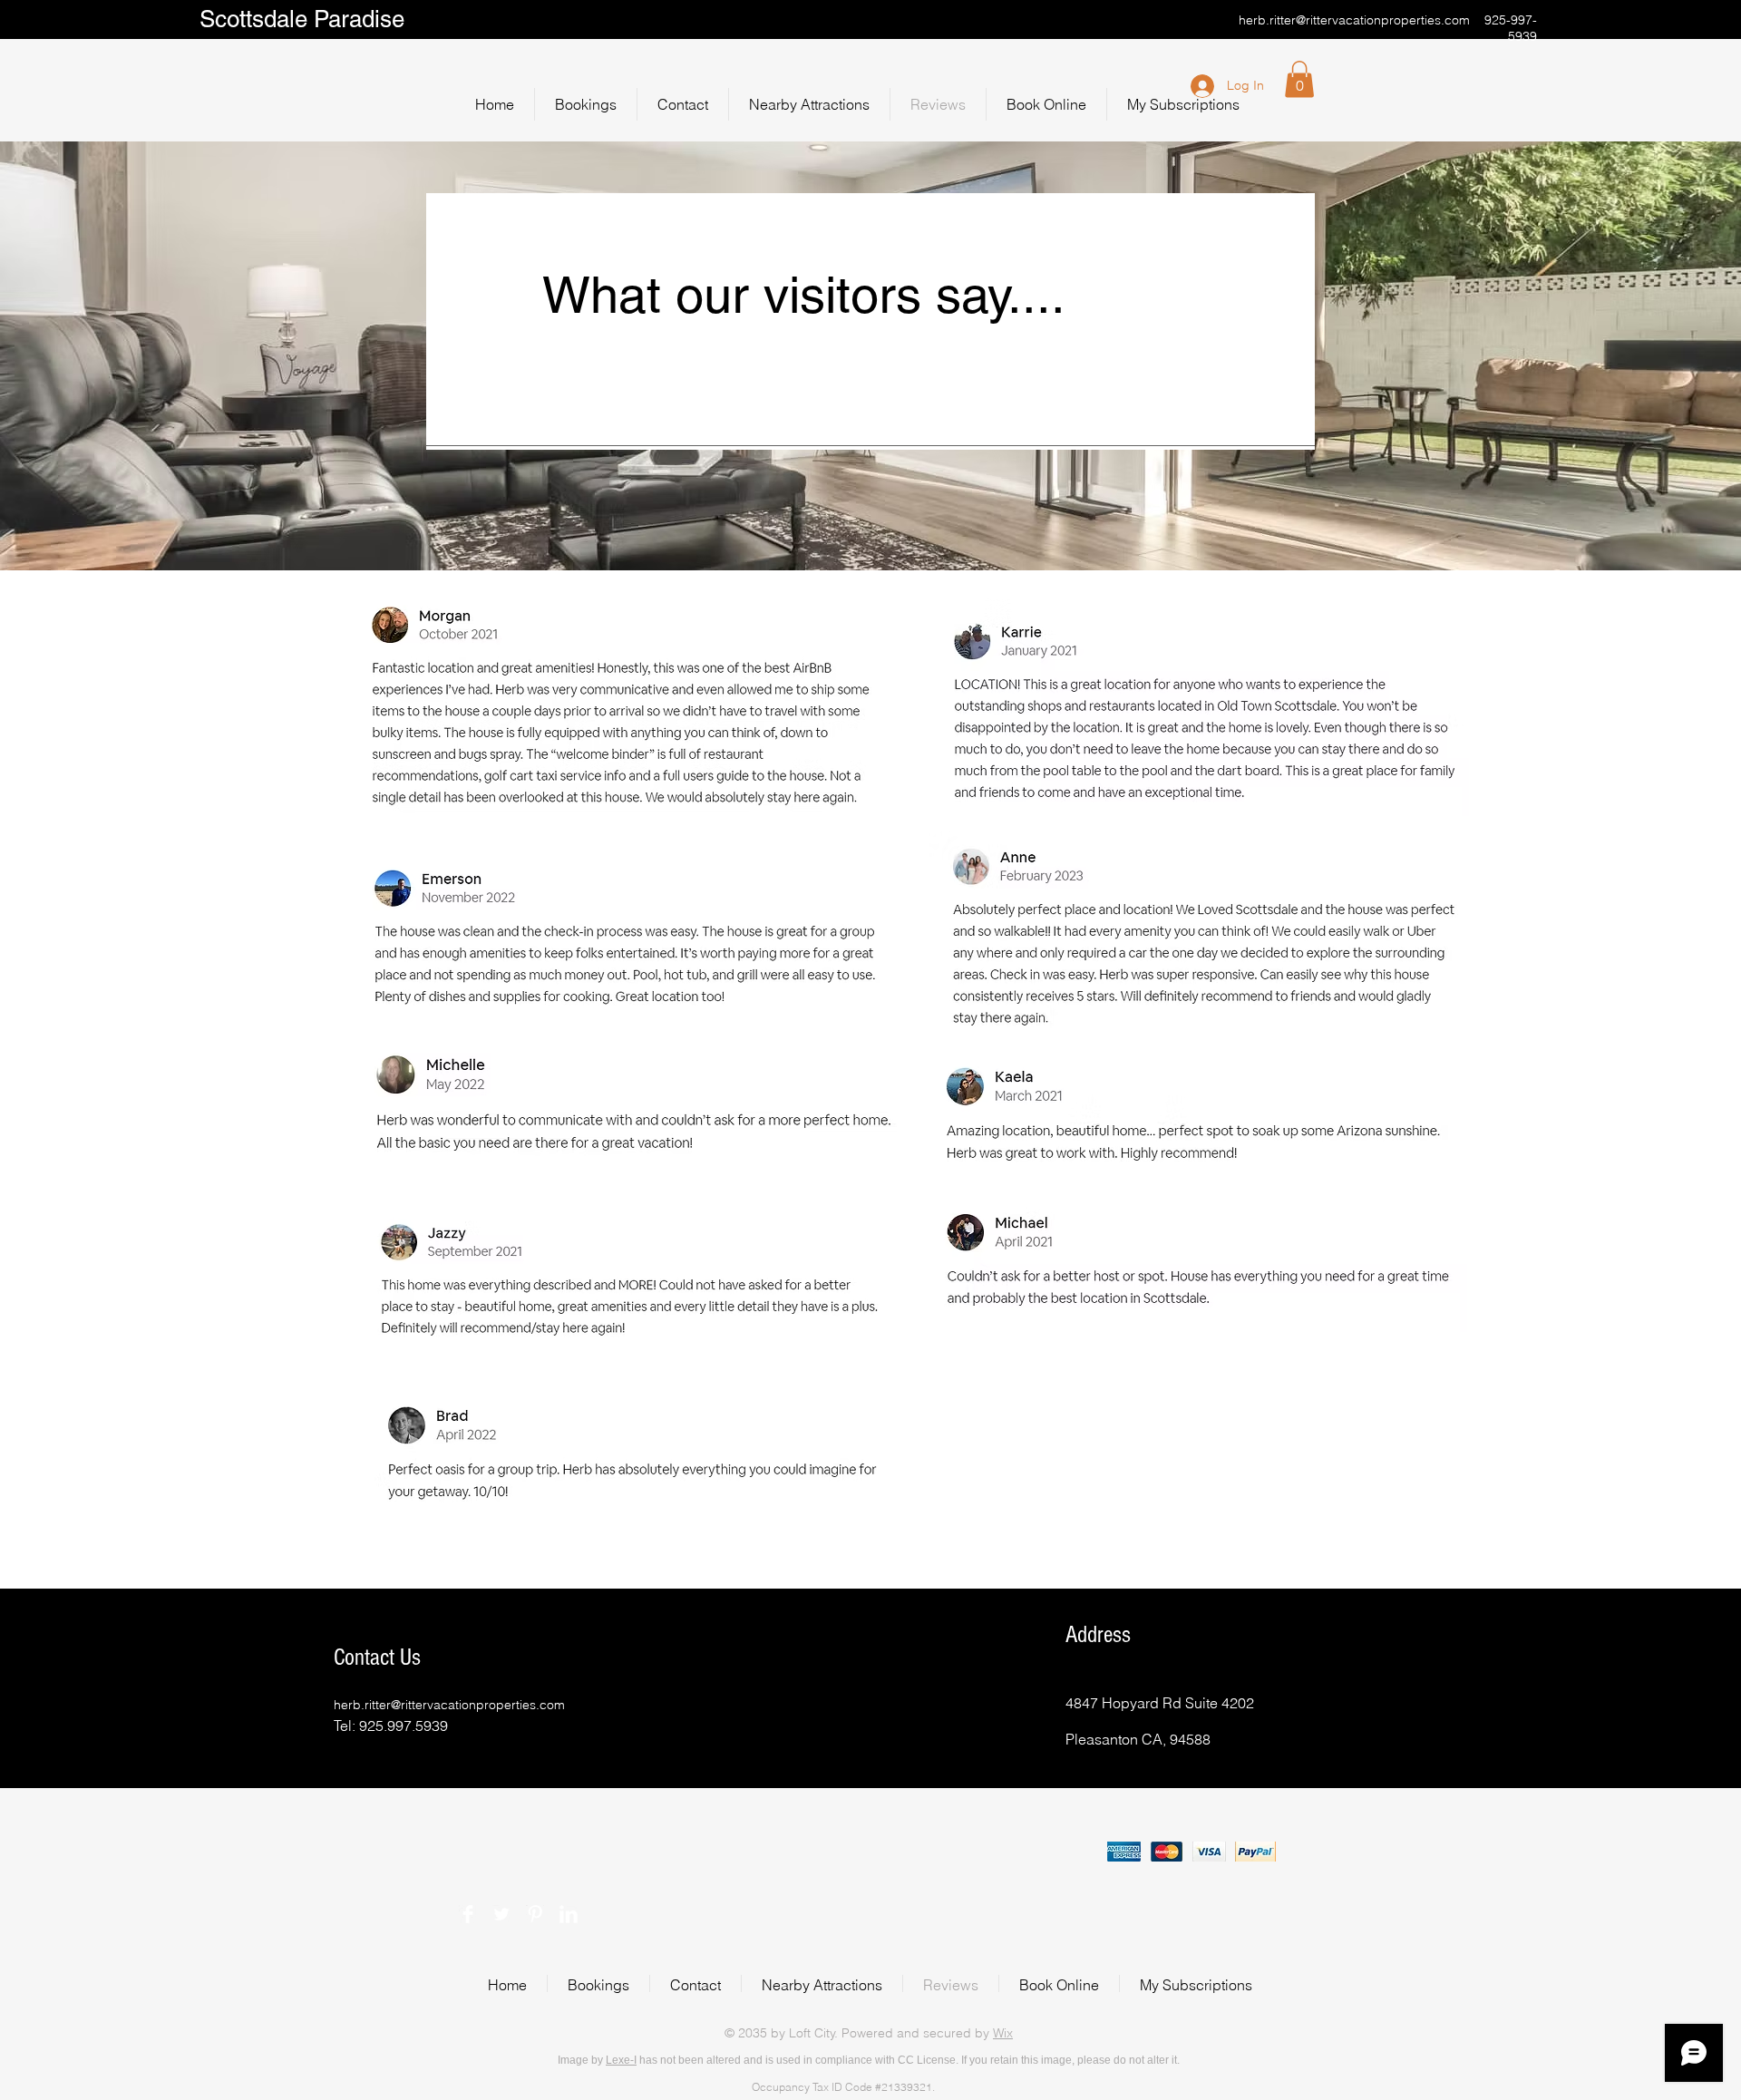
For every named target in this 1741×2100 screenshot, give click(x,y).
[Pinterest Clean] (535, 1914)
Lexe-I (621, 2060)
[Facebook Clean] (468, 1914)
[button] (1299, 79)
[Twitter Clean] (501, 1914)
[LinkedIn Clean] (569, 1914)
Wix (1003, 2033)
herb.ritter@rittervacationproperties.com (1354, 20)
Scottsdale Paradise (305, 19)
